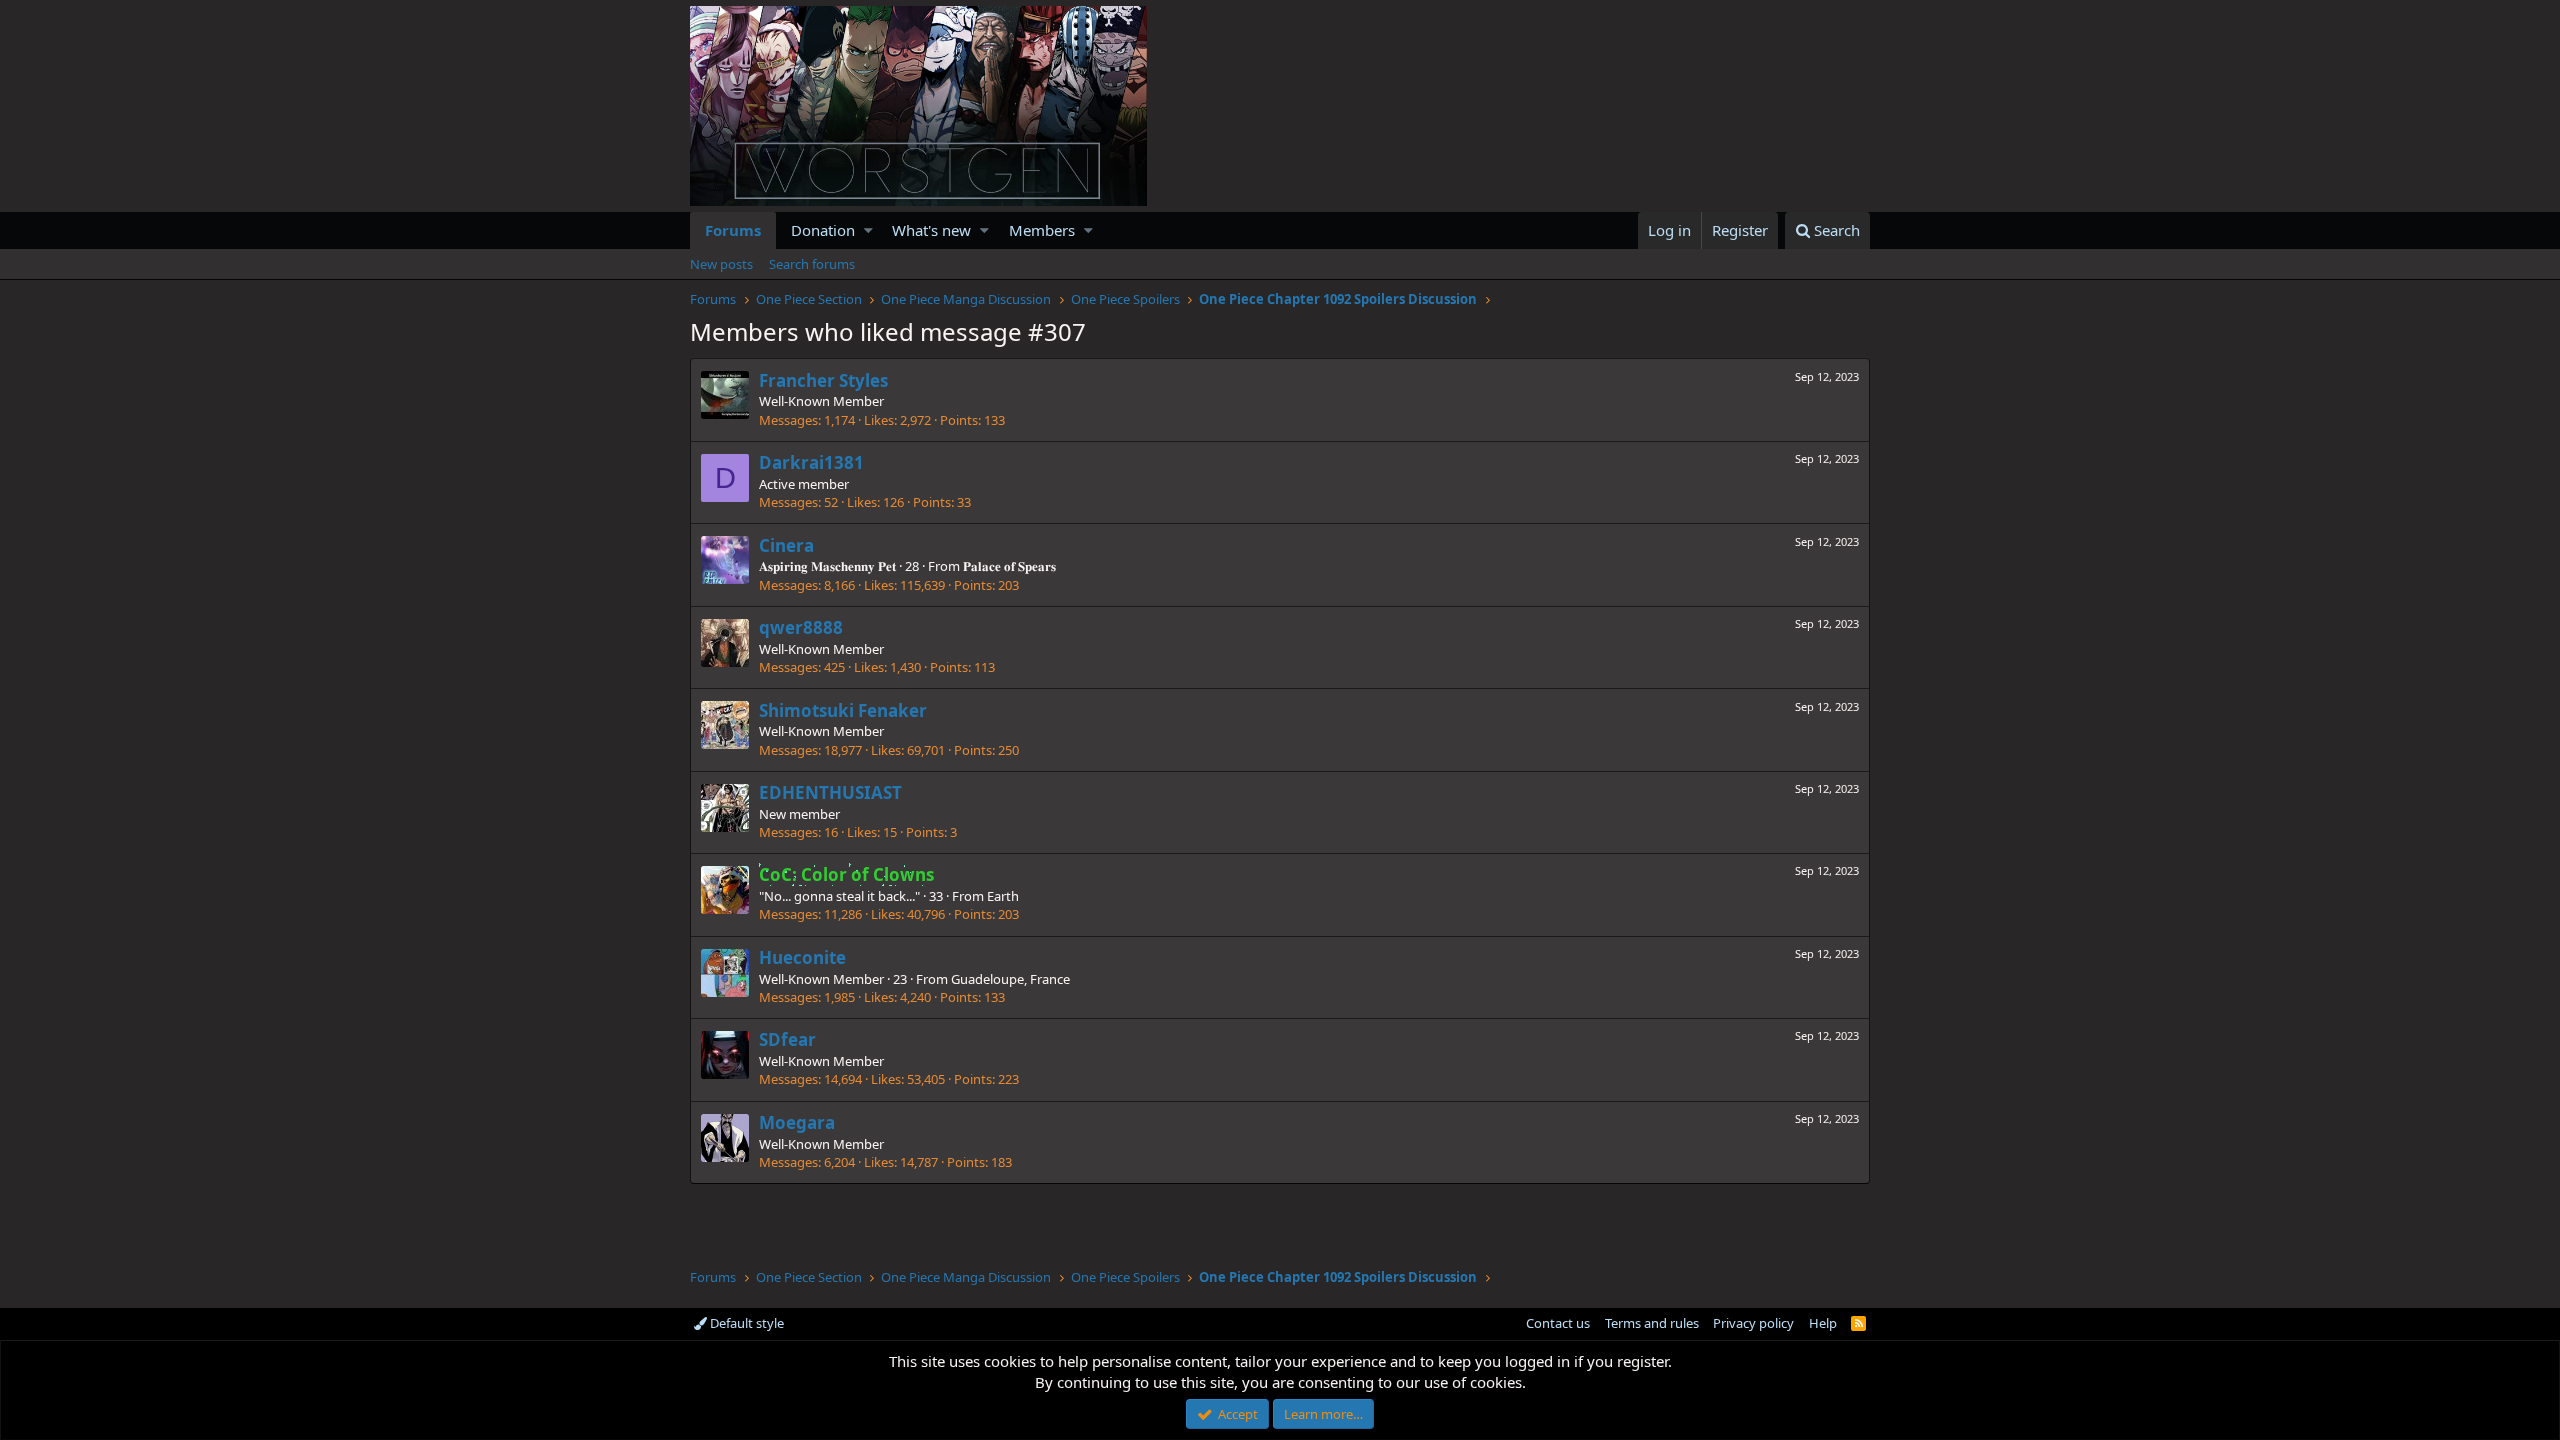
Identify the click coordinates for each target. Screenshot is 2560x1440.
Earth (1003, 896)
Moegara (797, 1122)
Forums (733, 230)
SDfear (787, 1039)
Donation (823, 230)
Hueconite (802, 957)
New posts (721, 264)
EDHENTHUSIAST (830, 792)
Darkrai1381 (811, 462)
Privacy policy (1753, 1323)
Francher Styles (823, 380)
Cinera (786, 545)
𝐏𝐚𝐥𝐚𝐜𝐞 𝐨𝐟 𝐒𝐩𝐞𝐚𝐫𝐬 (1009, 566)
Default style (745, 1323)
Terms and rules (1652, 1323)
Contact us (1558, 1323)
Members (1042, 230)
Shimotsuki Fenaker (843, 710)
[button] (868, 230)
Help (1823, 1323)
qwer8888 (801, 627)
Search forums (812, 264)
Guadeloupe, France (1010, 979)
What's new (931, 230)
